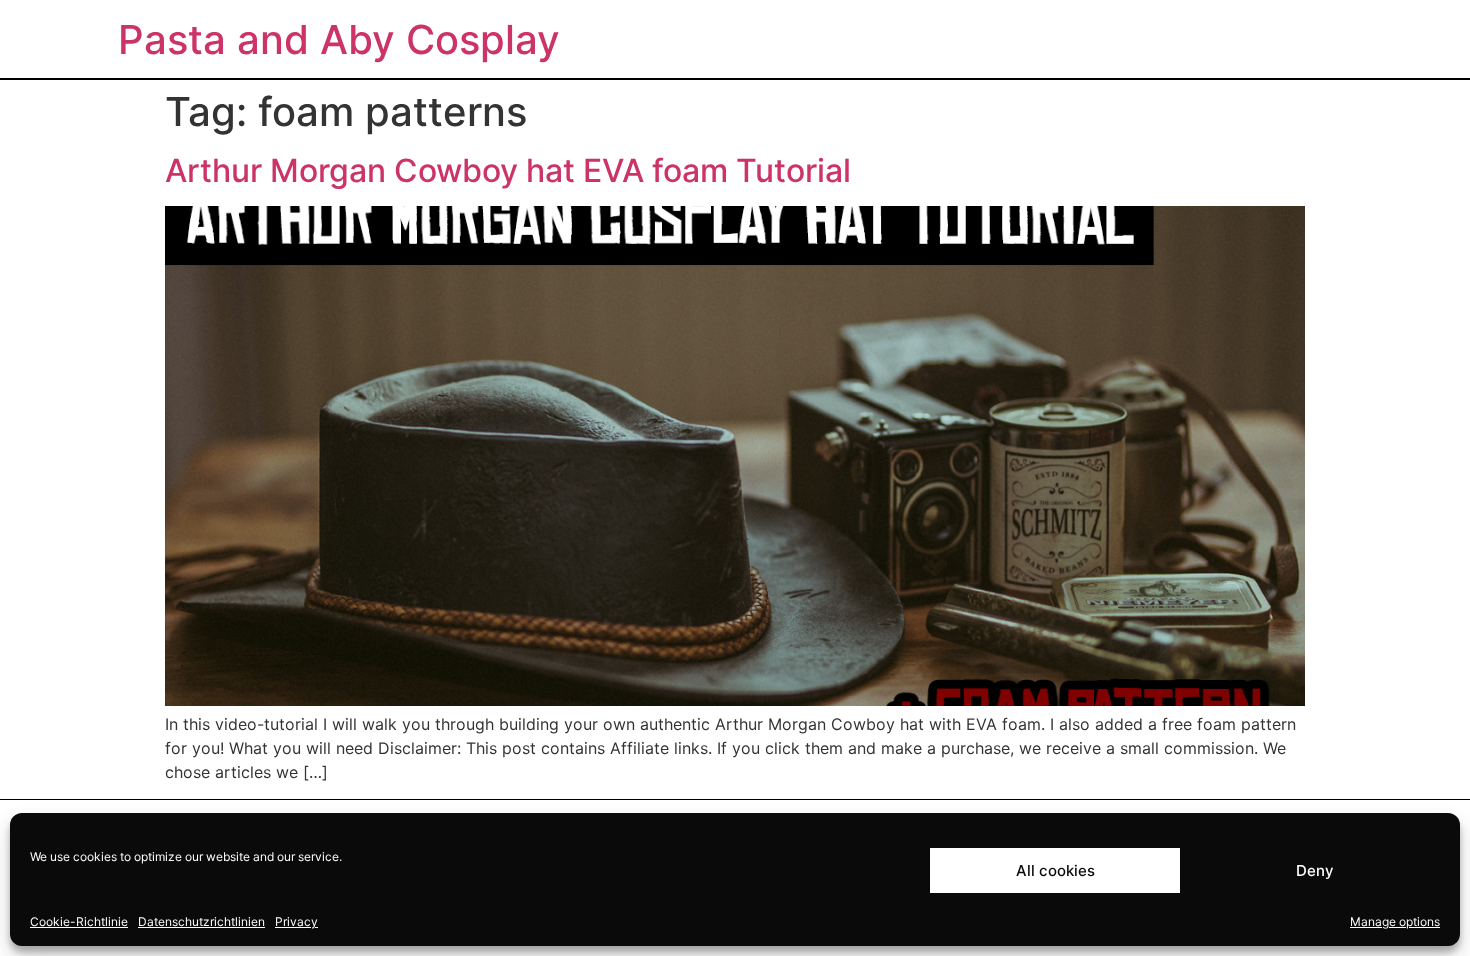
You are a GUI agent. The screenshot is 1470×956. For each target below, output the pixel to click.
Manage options (1395, 921)
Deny (1315, 870)
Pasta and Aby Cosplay (339, 39)
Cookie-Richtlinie (79, 921)
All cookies (1055, 870)
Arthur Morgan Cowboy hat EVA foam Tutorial (508, 170)
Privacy (296, 921)
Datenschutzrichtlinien (201, 921)
